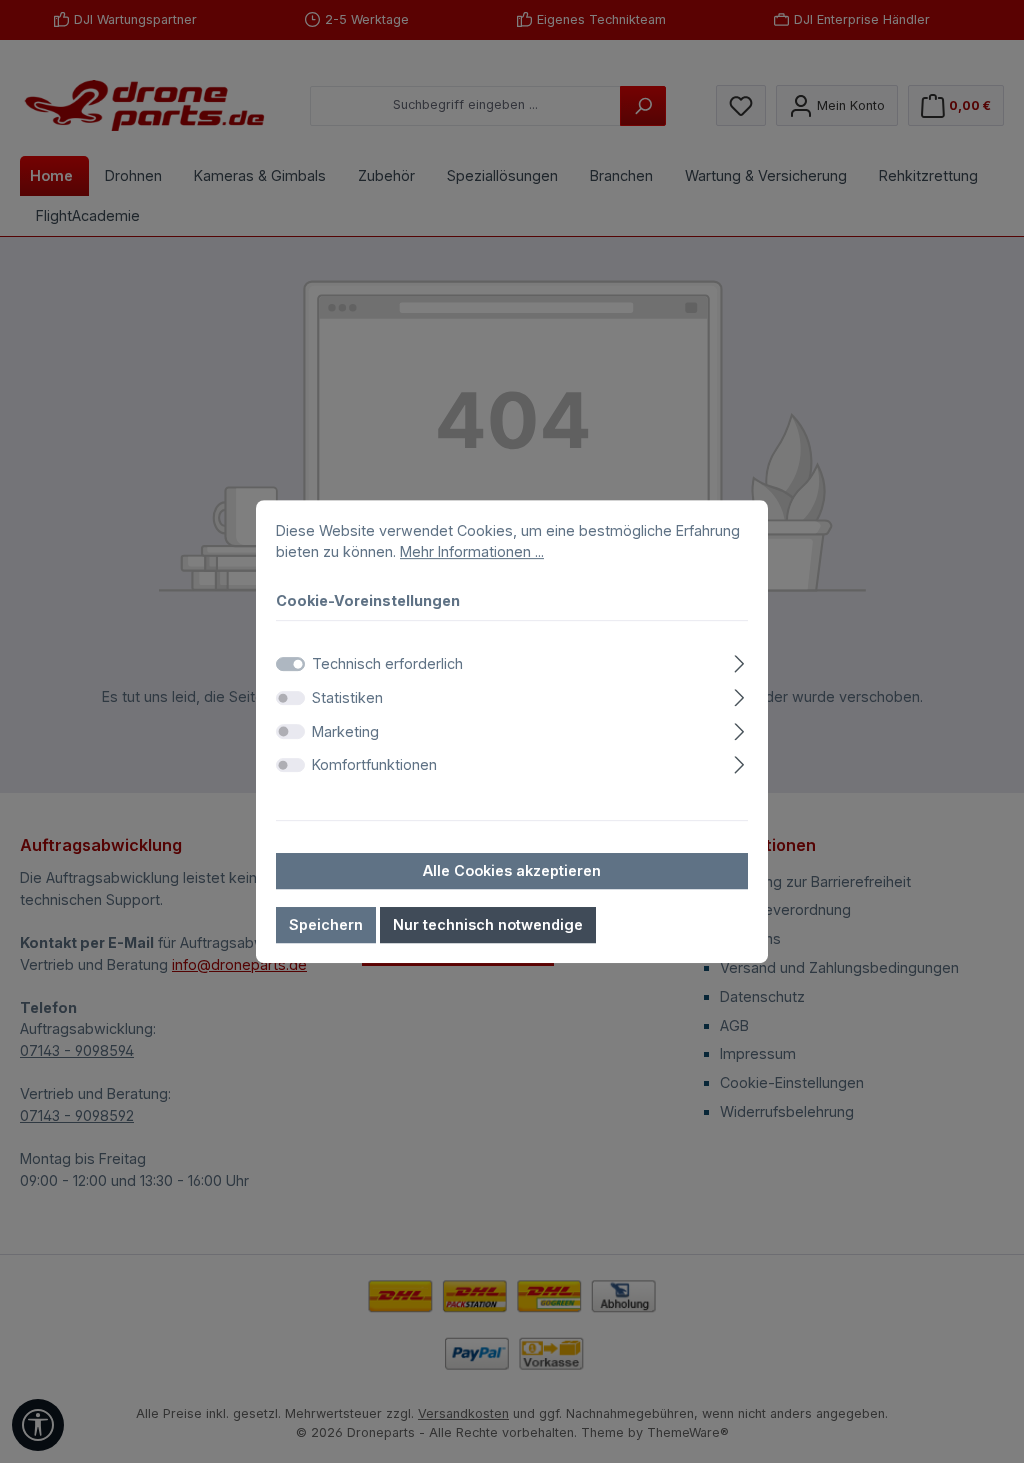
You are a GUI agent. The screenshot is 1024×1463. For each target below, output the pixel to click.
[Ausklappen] (739, 661)
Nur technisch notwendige (488, 924)
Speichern (326, 924)
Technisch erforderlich (387, 664)
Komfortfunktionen (374, 764)
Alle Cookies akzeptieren (512, 870)
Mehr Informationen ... (472, 551)
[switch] (290, 698)
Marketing (345, 731)
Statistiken (347, 697)
